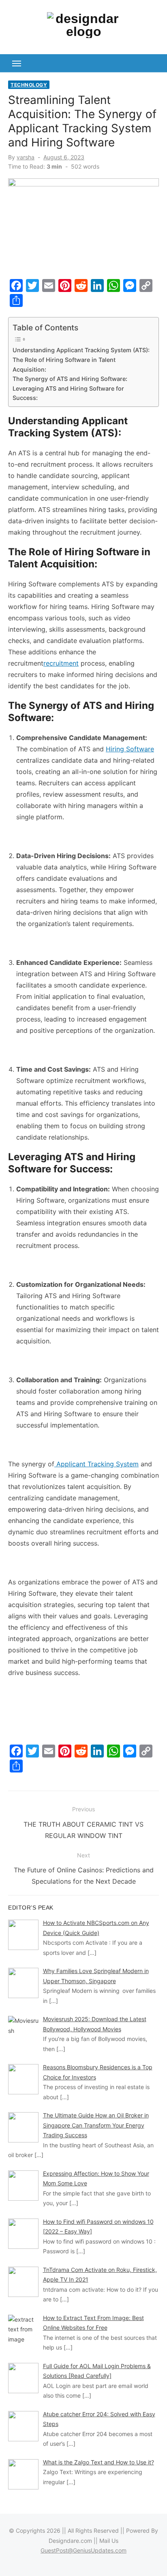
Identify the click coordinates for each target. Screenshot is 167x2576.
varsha (26, 157)
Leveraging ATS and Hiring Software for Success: (68, 393)
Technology (29, 85)
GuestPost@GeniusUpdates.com (83, 2550)
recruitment (61, 663)
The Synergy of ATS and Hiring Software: (70, 379)
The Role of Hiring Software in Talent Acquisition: (64, 364)
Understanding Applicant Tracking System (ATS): (81, 350)
